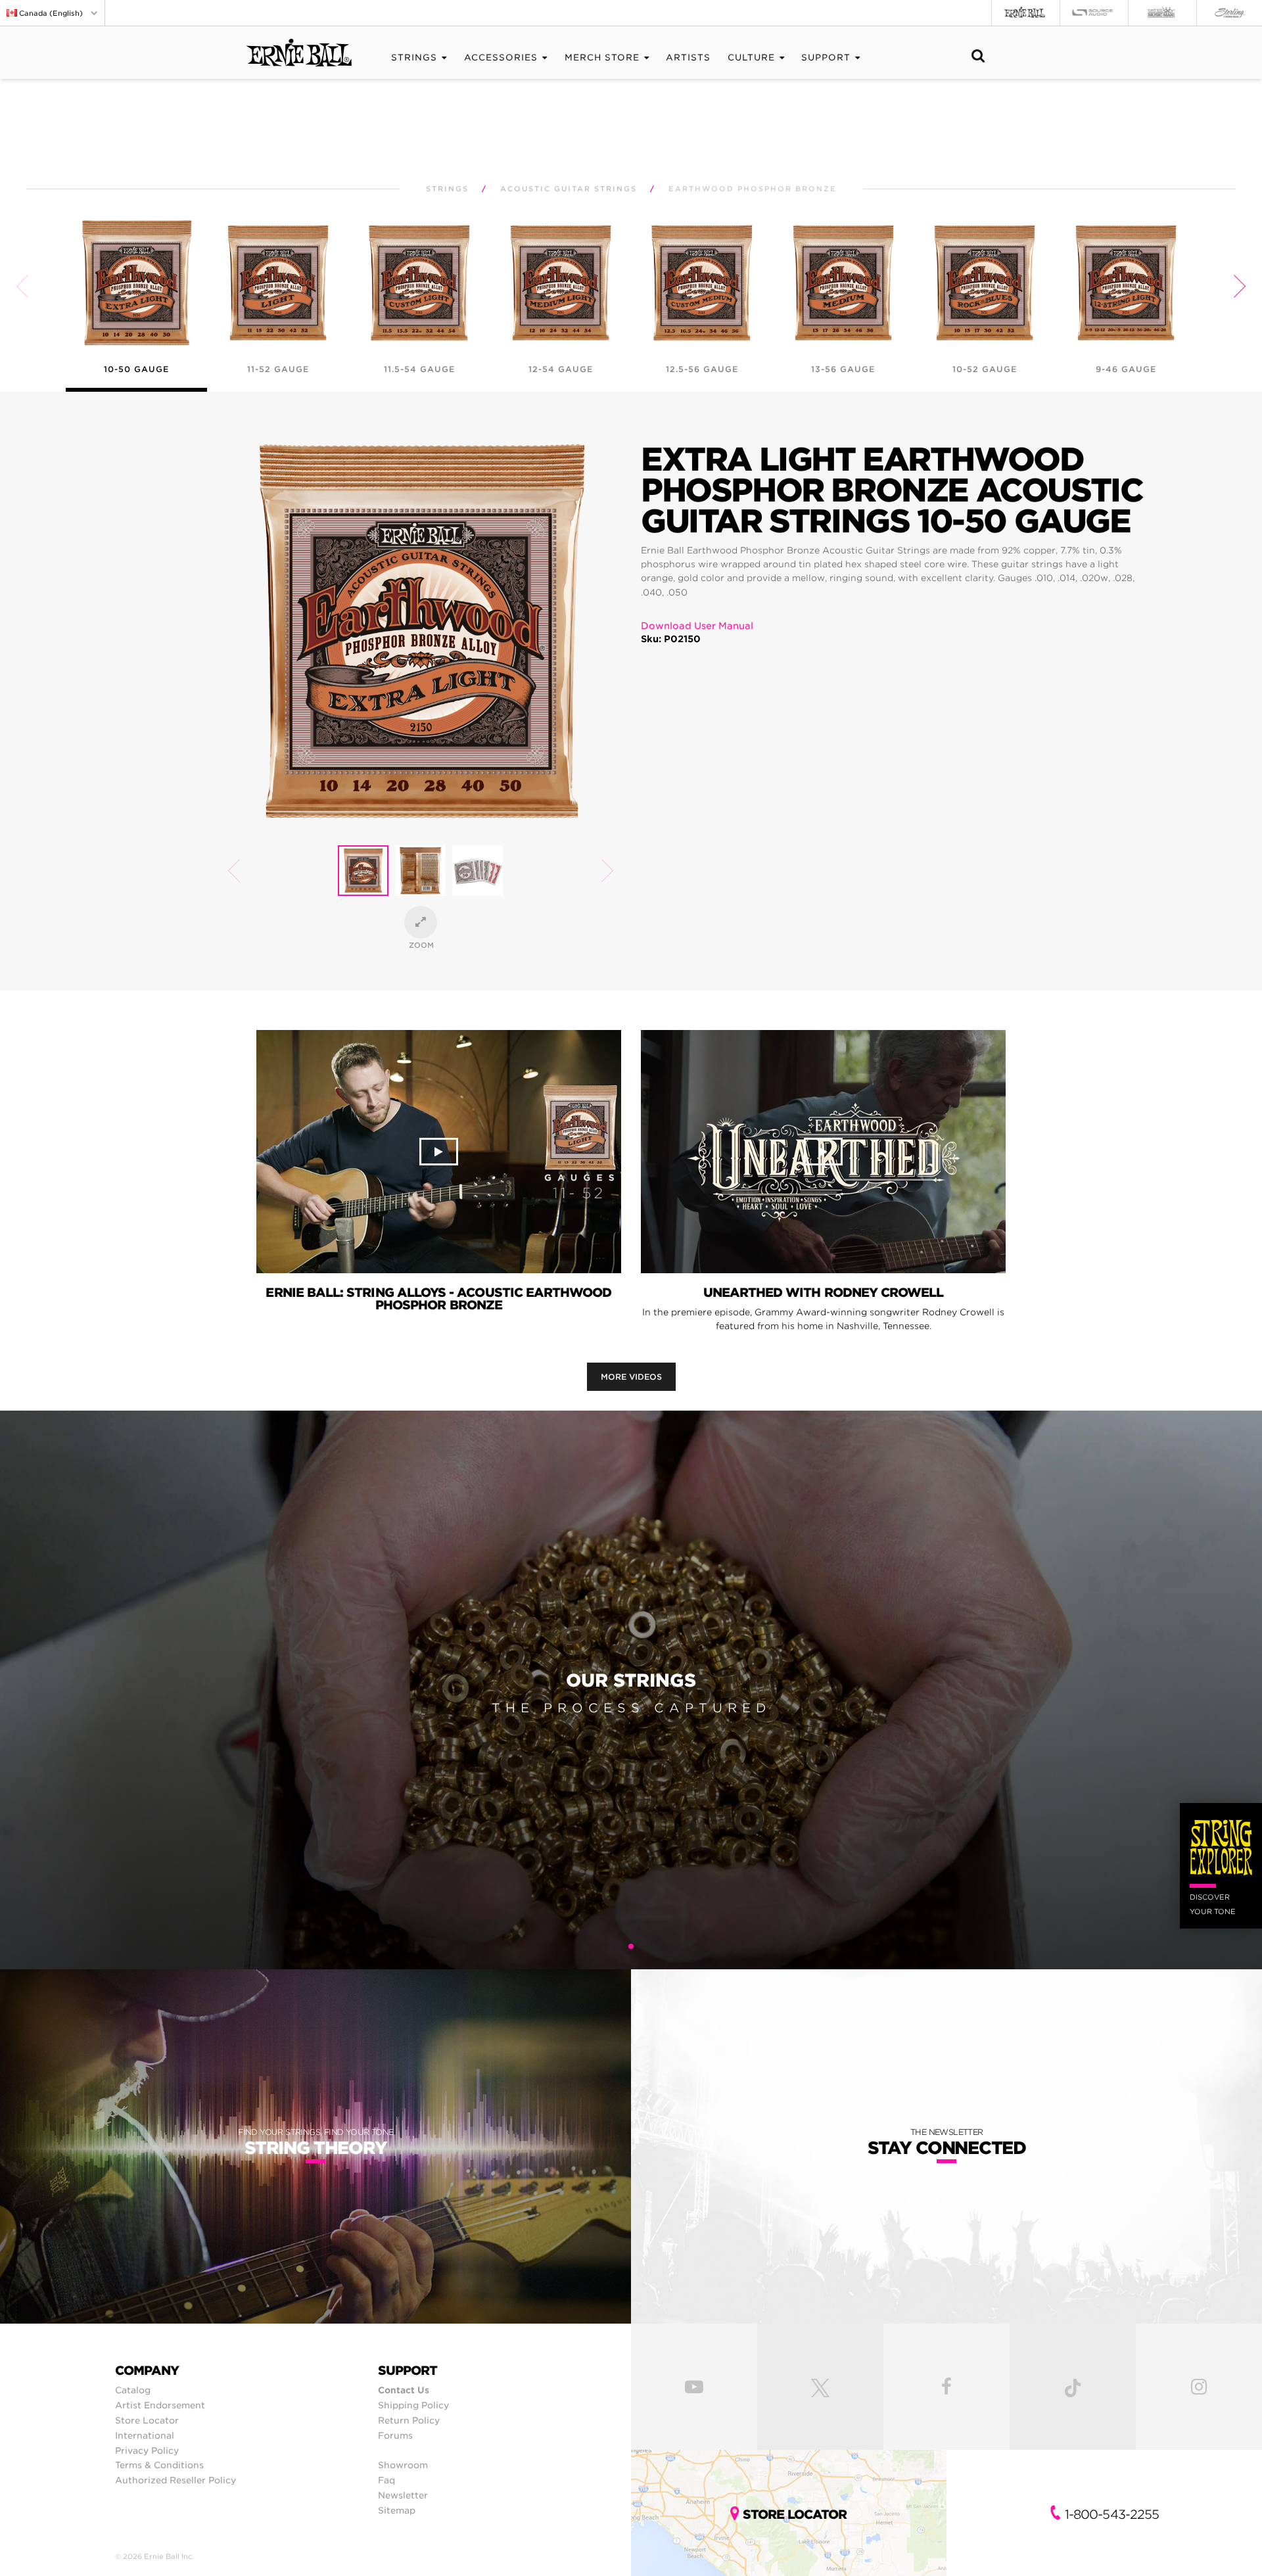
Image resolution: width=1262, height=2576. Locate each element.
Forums (395, 2435)
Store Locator (147, 2420)
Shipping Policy (413, 2405)
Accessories (501, 58)
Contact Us (404, 2390)
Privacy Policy (147, 2450)
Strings (414, 58)
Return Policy (409, 2420)
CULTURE (751, 58)
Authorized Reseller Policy (175, 2480)
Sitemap (397, 2510)
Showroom (403, 2465)
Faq (386, 2480)
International (145, 2435)
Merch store (602, 58)
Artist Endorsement (160, 2405)
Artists (688, 58)
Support (826, 58)
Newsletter (403, 2495)
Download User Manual (697, 626)
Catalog (133, 2390)
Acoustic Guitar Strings (569, 189)
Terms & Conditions (159, 2465)
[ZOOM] (421, 922)
